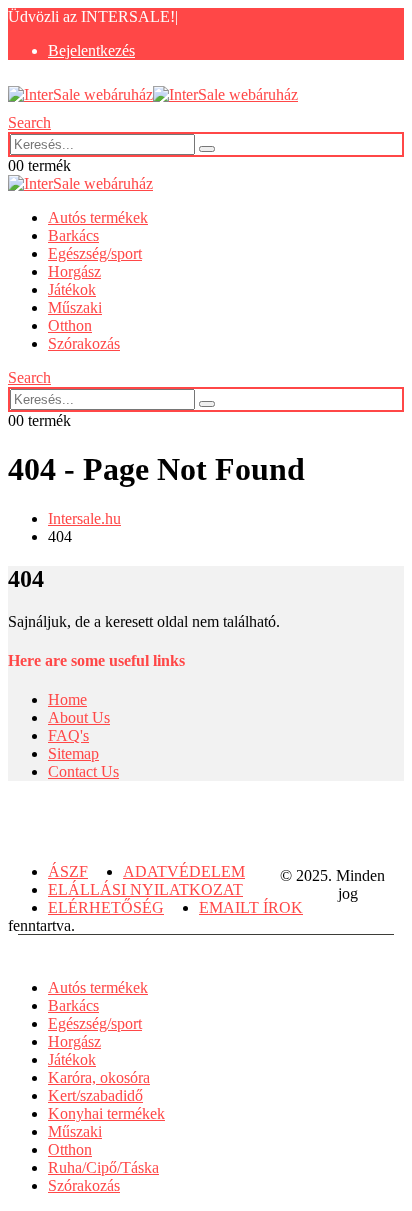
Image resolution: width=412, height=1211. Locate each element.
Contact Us (83, 771)
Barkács (73, 235)
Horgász (74, 271)
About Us (79, 717)
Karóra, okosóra (99, 1077)
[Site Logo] (153, 94)
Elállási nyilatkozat (145, 889)
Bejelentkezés (91, 50)
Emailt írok (251, 907)
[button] (29, 122)
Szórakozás (84, 343)
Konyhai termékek (106, 1113)
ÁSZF (68, 871)
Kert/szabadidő (95, 1095)
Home (67, 699)
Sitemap (73, 753)
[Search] (207, 149)
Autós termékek (98, 217)
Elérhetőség (106, 907)
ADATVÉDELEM (184, 871)
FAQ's (68, 735)
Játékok (72, 289)
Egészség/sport (95, 253)
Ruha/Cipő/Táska (103, 1167)
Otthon (70, 325)
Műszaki (75, 307)
